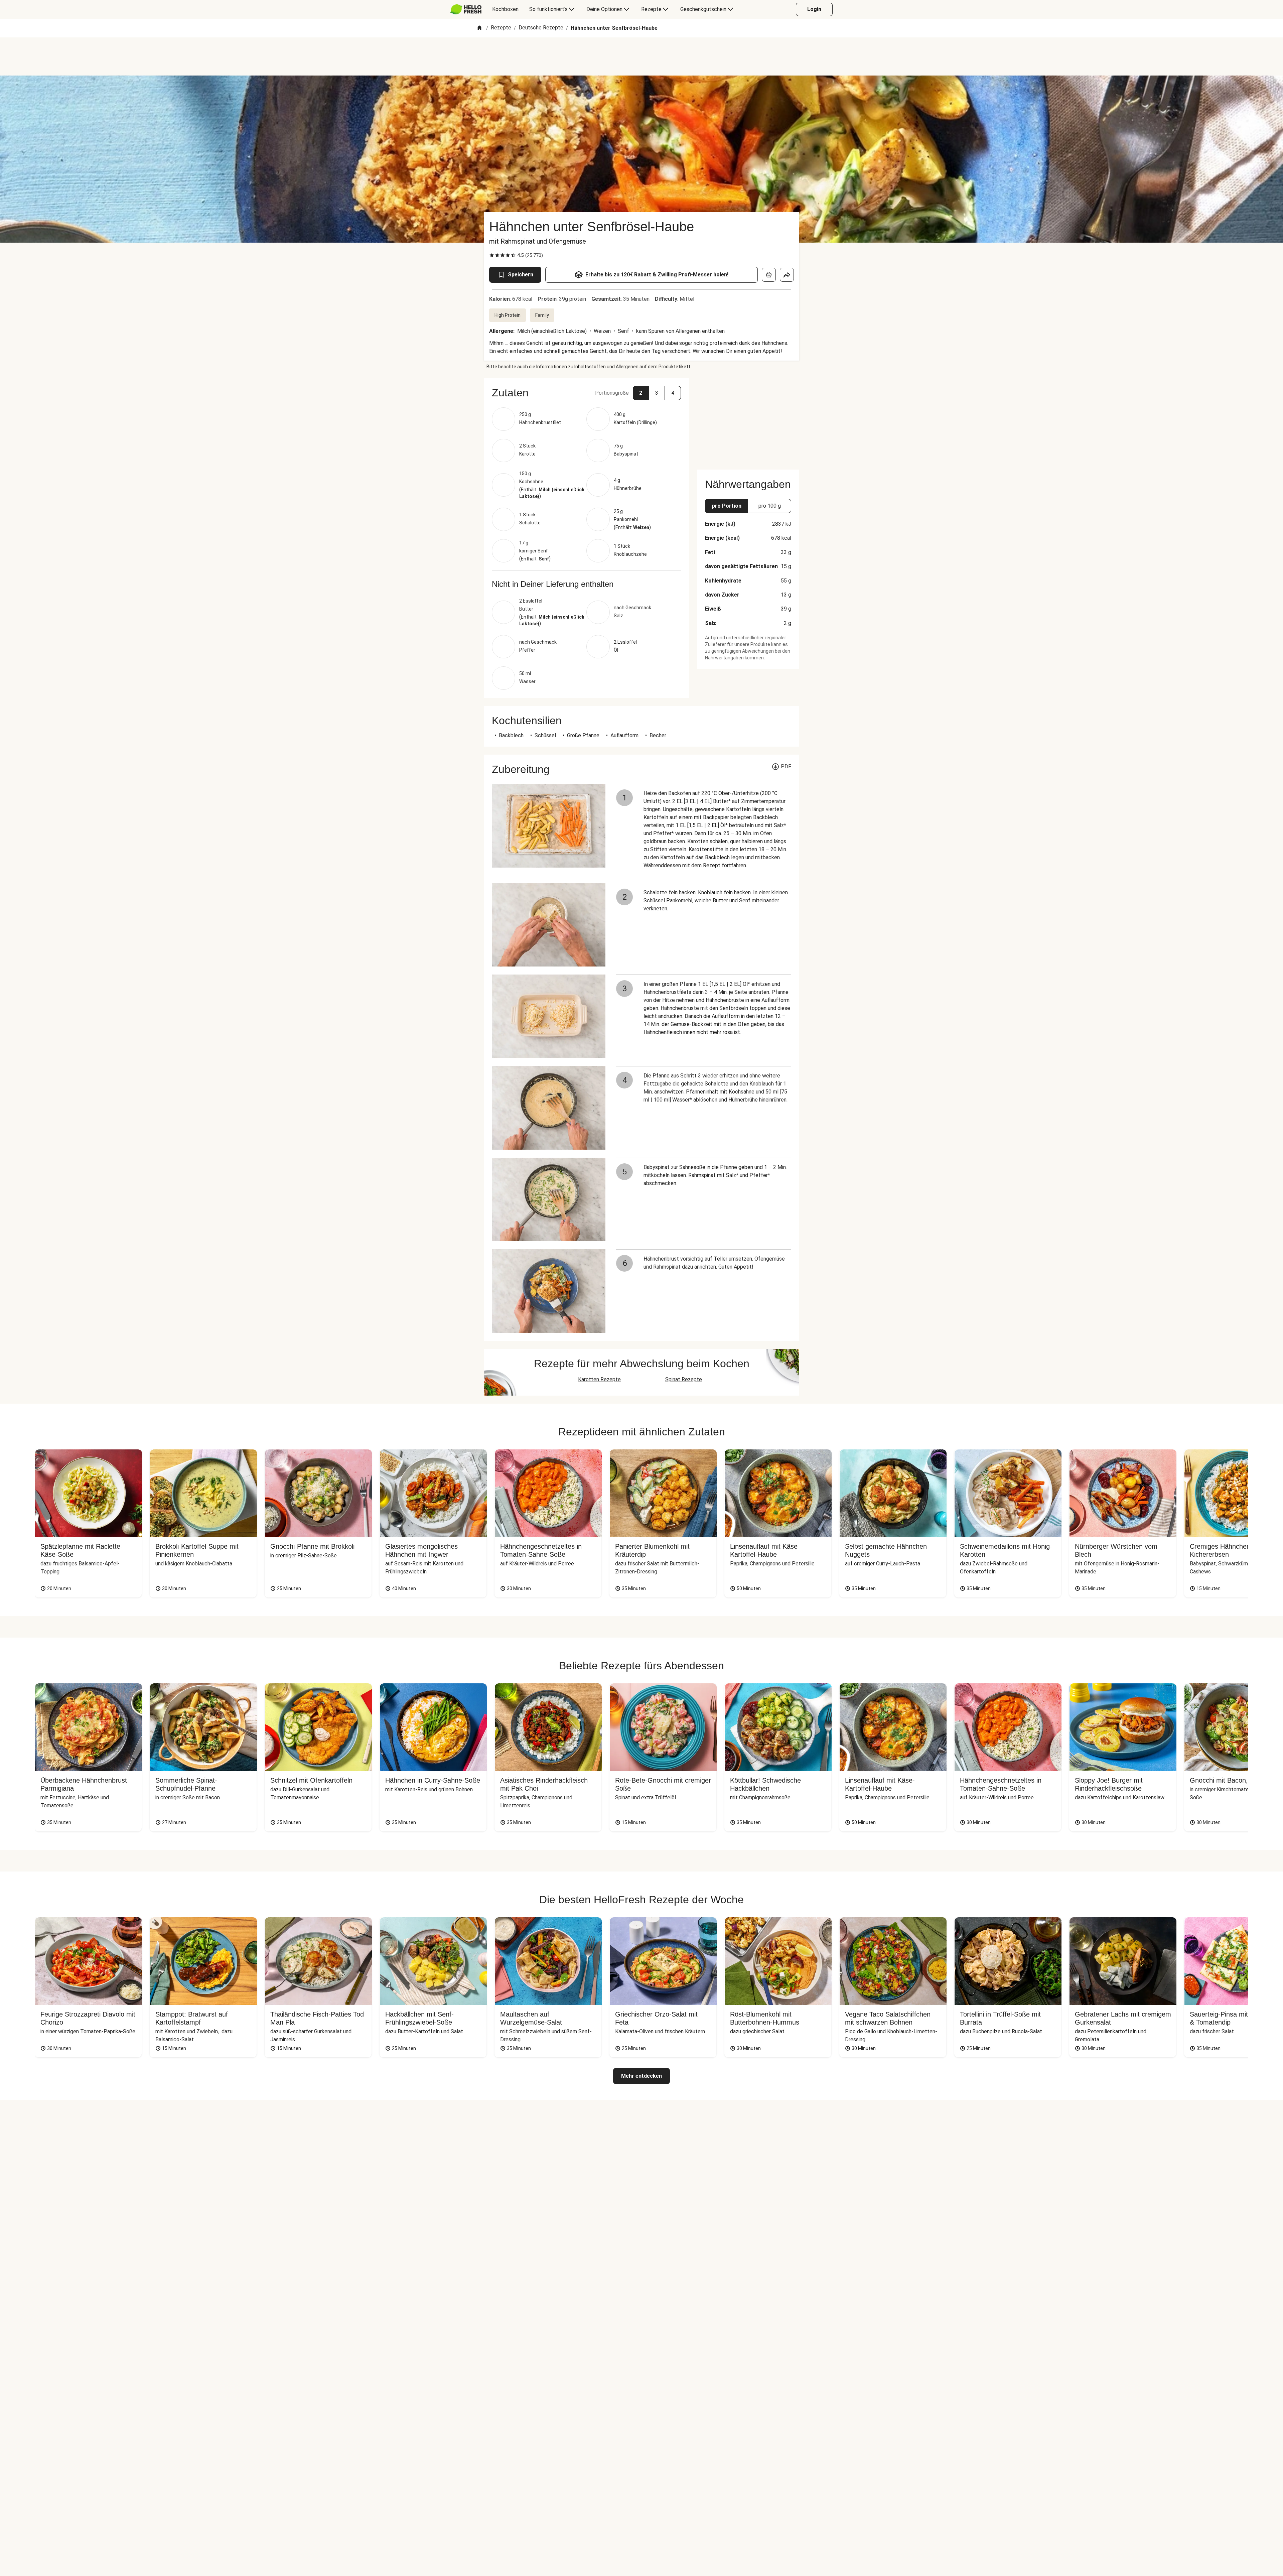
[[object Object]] (769, 275)
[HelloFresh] (466, 9)
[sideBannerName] (748, 420)
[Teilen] (787, 275)
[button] (586, 393)
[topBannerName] (641, 56)
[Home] (479, 28)
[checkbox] (492, 255)
